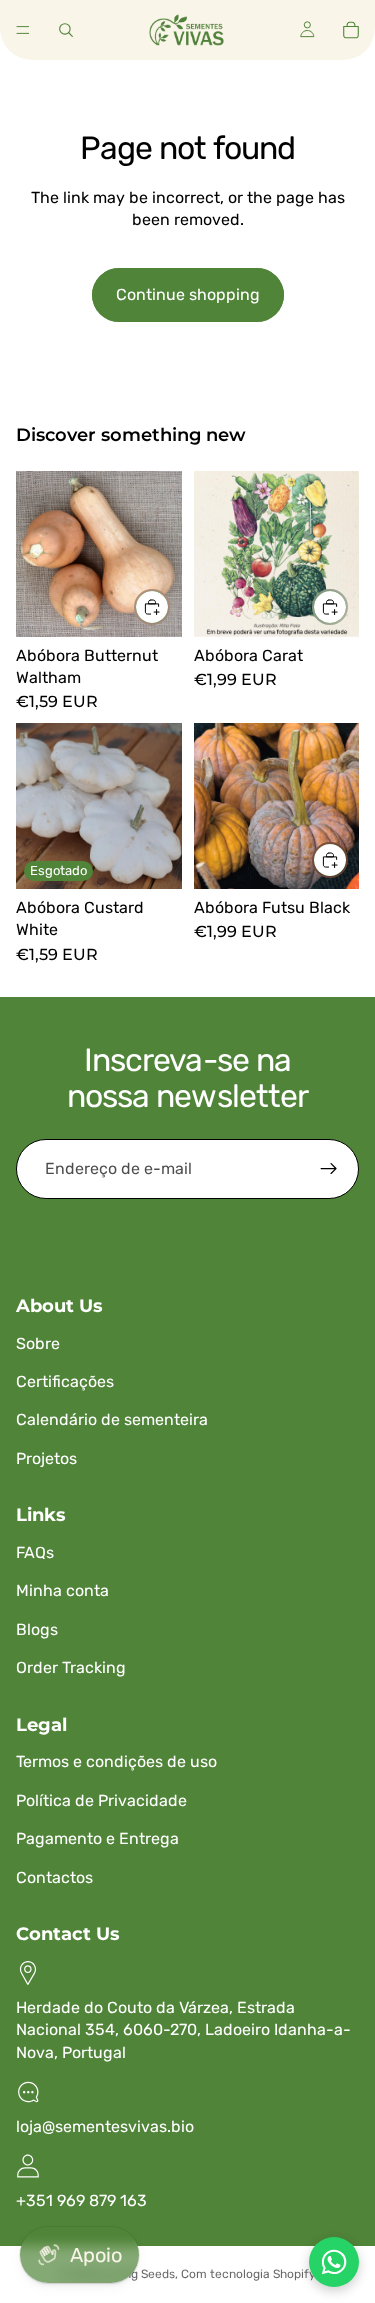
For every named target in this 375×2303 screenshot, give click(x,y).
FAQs (35, 1552)
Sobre (38, 1343)
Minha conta (62, 1590)
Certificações (65, 1381)
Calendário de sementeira (112, 1419)
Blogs (37, 1629)
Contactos (54, 1877)
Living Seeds (139, 2274)
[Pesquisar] (66, 30)
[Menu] (23, 30)
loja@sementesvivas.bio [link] (105, 2126)
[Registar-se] (329, 1169)
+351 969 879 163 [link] (81, 2200)
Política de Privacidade (101, 1800)
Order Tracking (71, 1667)
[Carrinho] (351, 30)
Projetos (46, 1458)
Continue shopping (188, 294)
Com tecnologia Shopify (248, 2274)
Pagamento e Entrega (97, 1838)
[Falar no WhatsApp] (334, 2262)
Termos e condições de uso (116, 1761)
